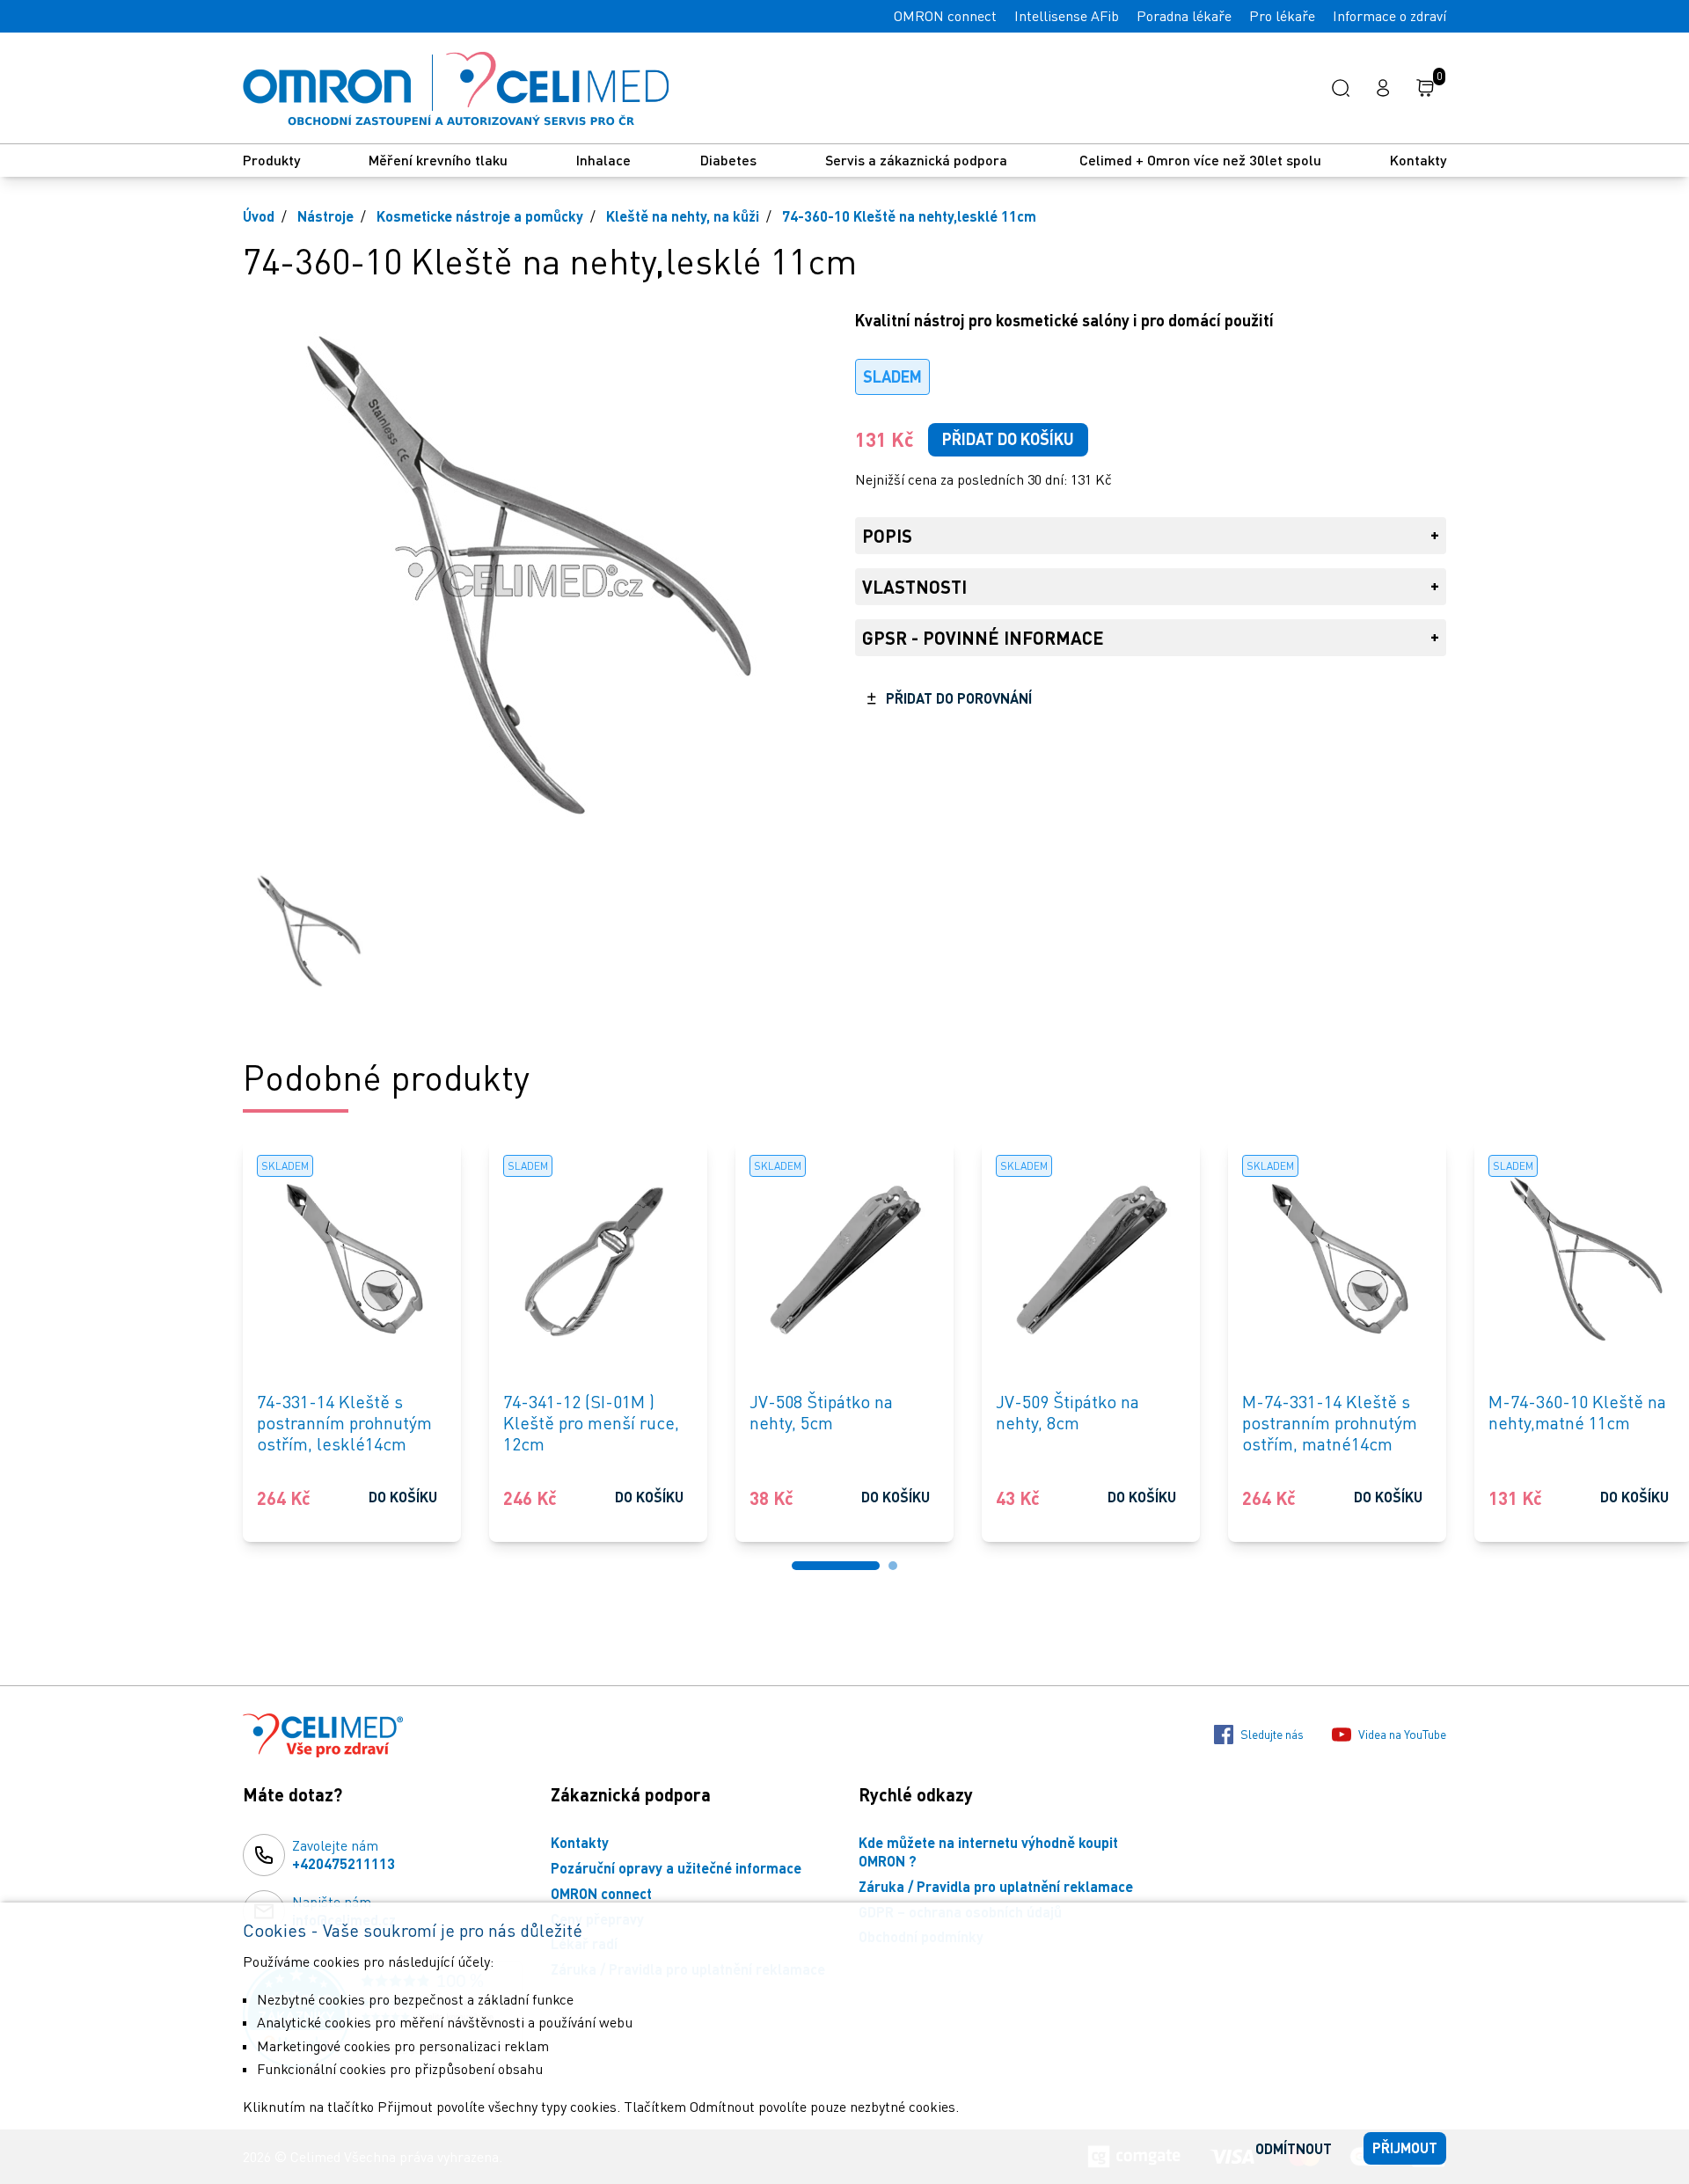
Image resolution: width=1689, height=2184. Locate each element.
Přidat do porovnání (959, 698)
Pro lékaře (1282, 16)
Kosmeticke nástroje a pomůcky (480, 216)
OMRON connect (945, 16)
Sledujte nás (1272, 1734)
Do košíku (403, 1497)
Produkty (271, 160)
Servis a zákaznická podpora (918, 160)
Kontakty (1418, 160)
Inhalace (603, 160)
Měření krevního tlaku (438, 160)
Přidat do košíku (1008, 439)
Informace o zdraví (1389, 16)
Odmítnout (1294, 2148)
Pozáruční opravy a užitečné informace (676, 1868)
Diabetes (728, 160)
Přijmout (1405, 2147)
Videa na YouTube (1402, 1734)
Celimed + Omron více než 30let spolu (1200, 160)
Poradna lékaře (1184, 16)
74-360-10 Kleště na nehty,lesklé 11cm (909, 216)
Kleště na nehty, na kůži (683, 216)
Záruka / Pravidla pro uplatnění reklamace (996, 1886)
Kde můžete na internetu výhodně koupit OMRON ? (988, 1852)
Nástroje (325, 216)
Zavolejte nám (344, 1854)
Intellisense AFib (1067, 16)
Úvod (259, 216)
